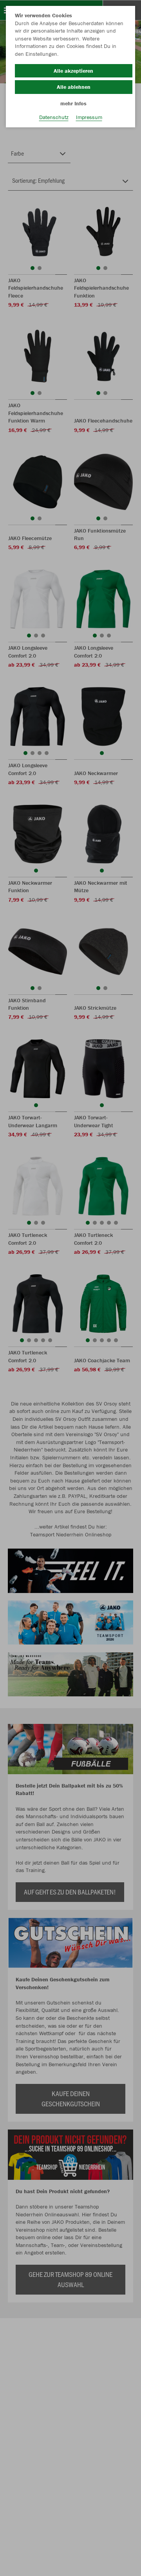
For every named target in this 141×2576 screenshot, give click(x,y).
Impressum (89, 117)
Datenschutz (54, 117)
